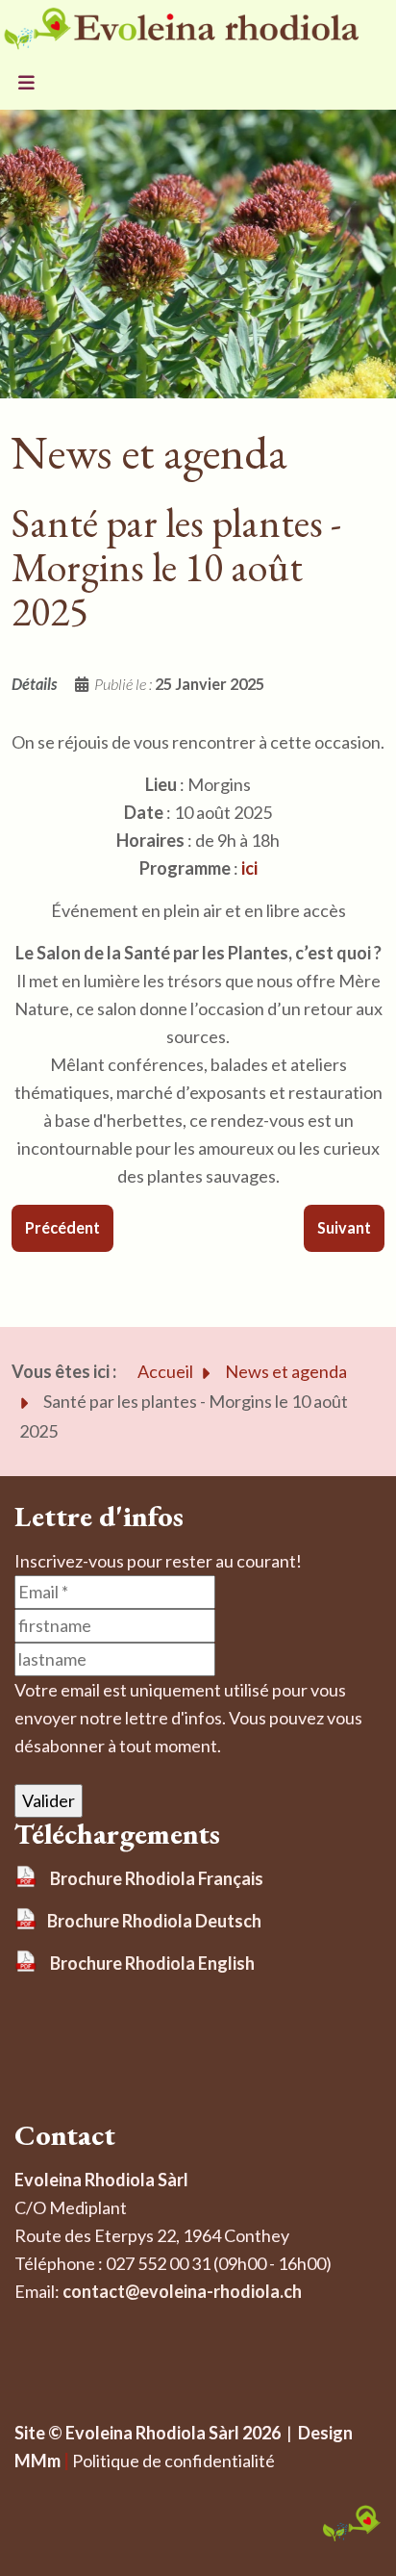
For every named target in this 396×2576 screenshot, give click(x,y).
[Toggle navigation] (26, 84)
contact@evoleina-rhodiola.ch (182, 2291)
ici (249, 868)
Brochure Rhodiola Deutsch (154, 1921)
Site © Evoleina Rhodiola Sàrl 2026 (148, 2433)
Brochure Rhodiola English (152, 1963)
